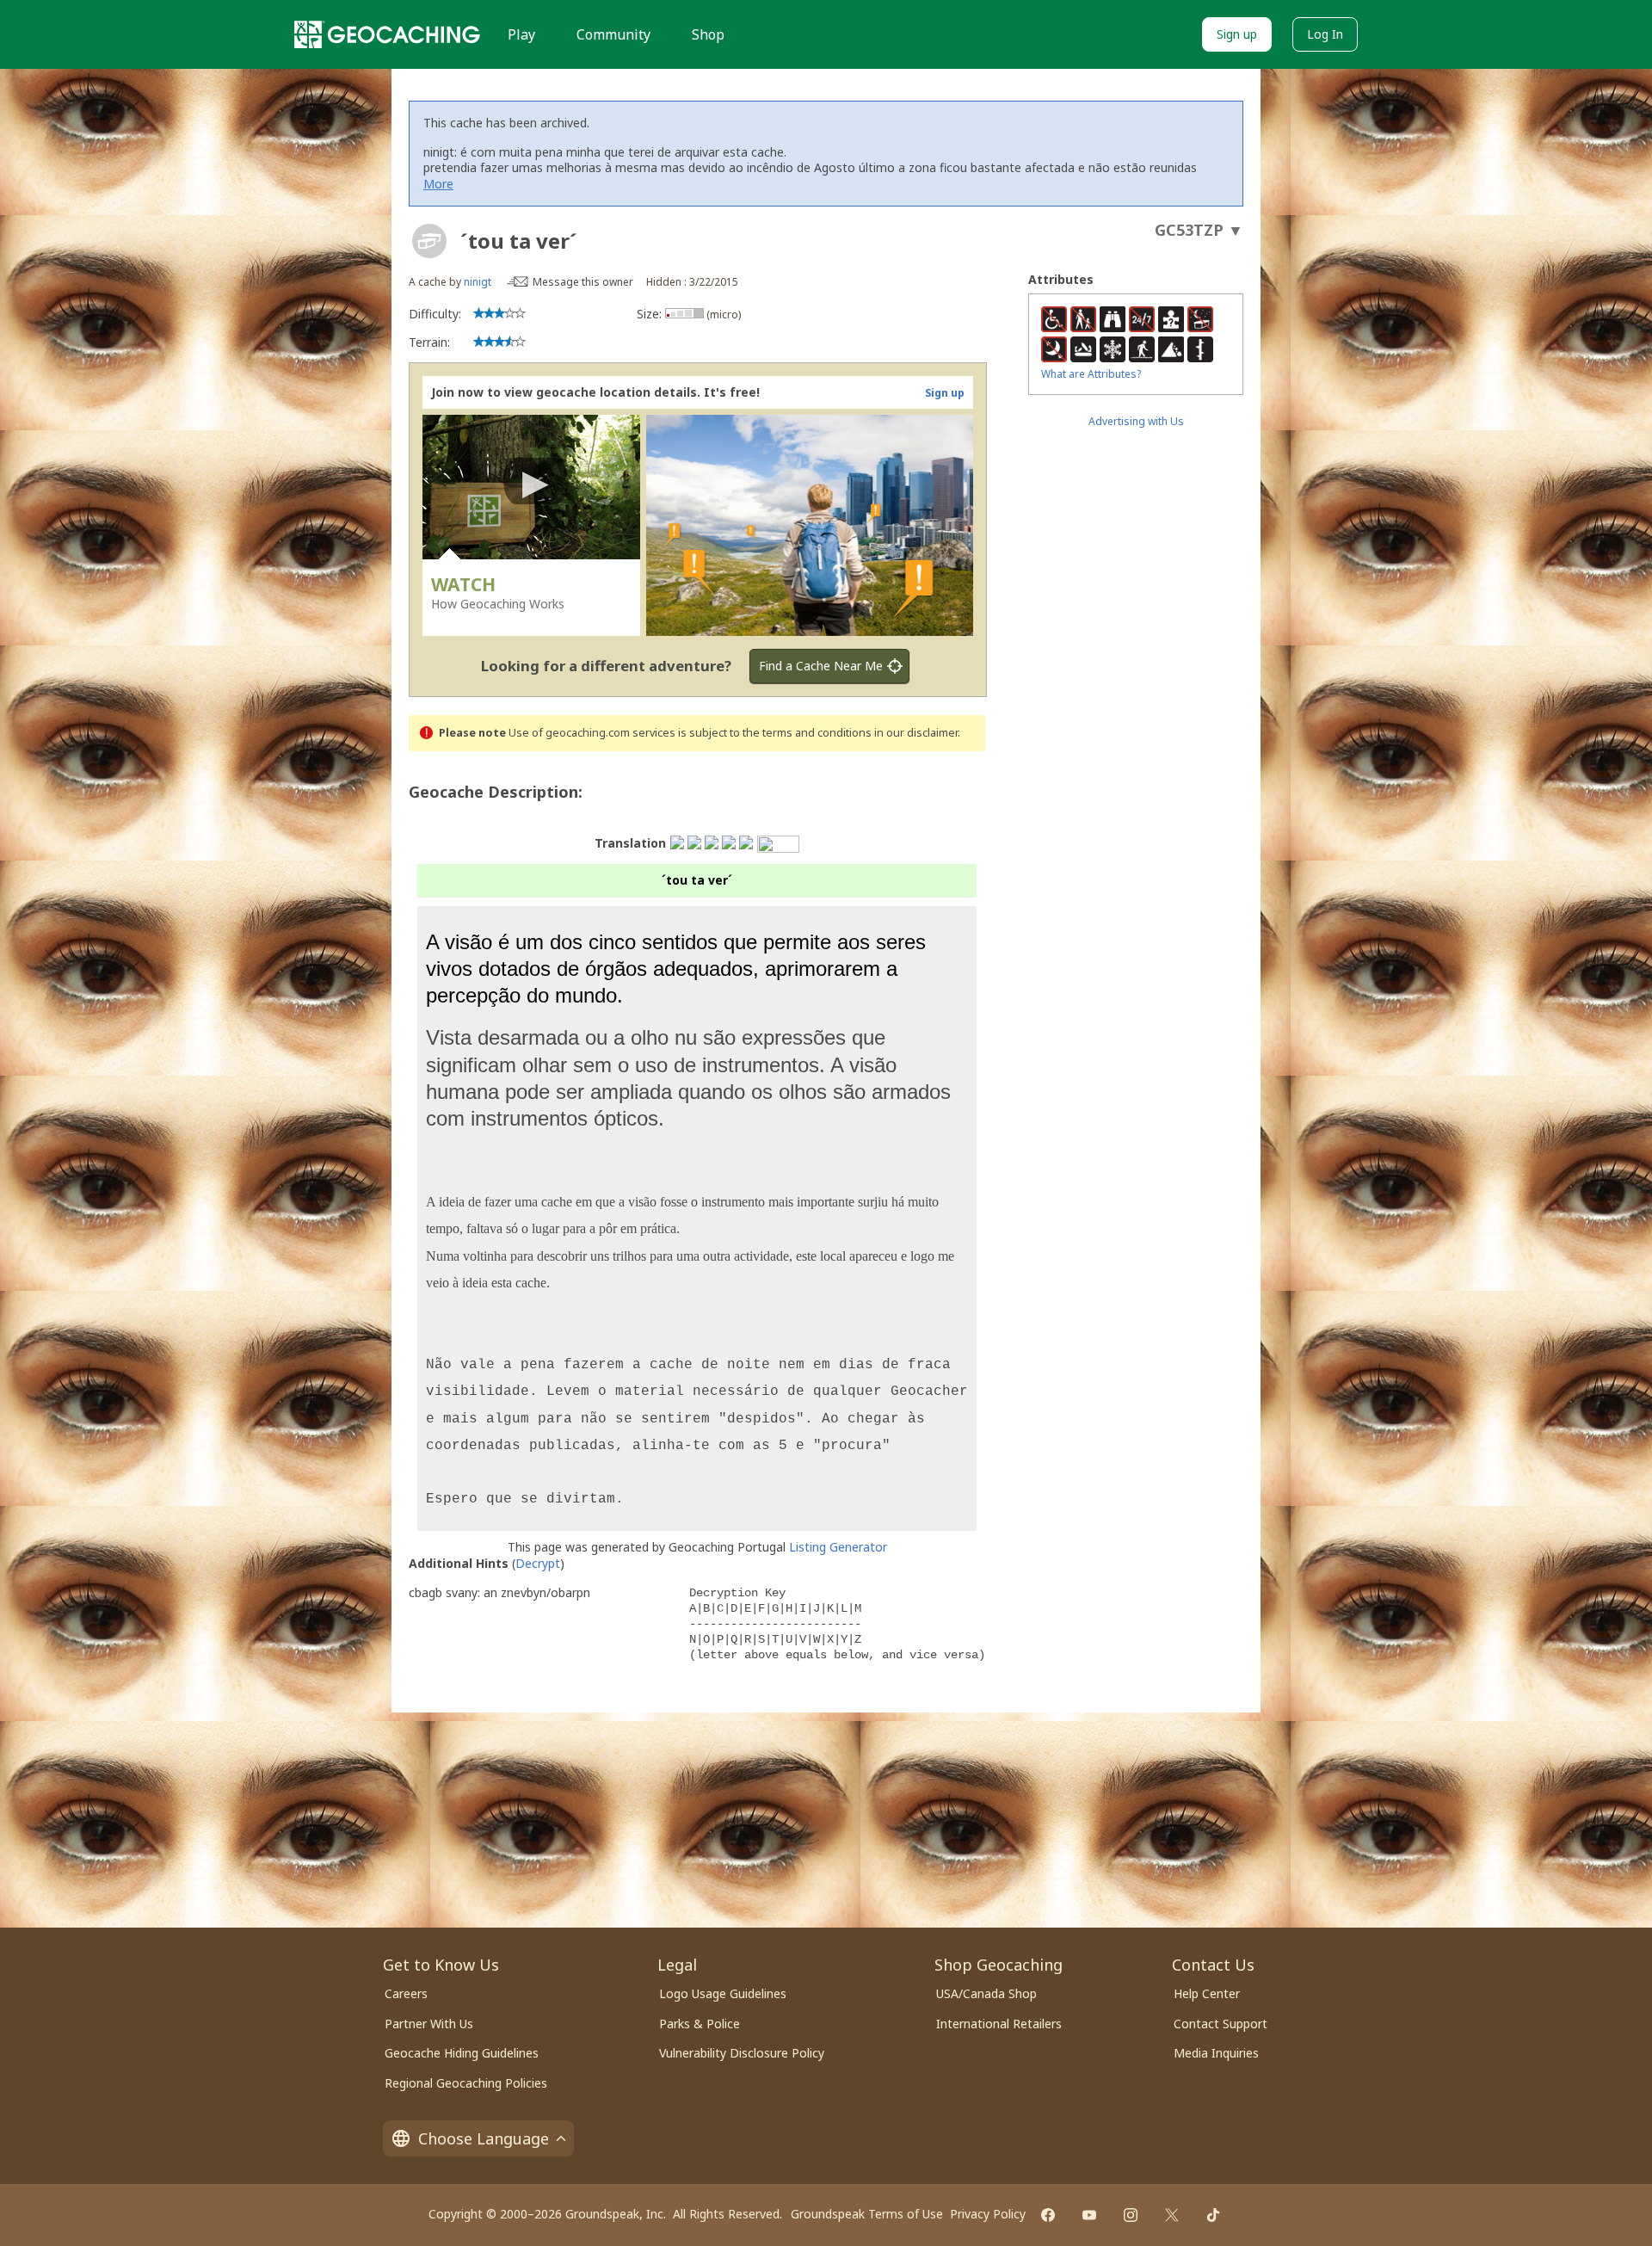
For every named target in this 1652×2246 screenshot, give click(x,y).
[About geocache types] (429, 241)
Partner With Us (429, 2024)
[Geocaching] (387, 34)
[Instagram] (1131, 2215)
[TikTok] (1213, 2215)
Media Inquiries (1216, 2053)
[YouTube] (1089, 2215)
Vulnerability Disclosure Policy (742, 2053)
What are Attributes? (1091, 374)
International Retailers (999, 2024)
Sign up (1237, 34)
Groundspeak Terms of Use (867, 2214)
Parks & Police (700, 2024)
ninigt (478, 282)
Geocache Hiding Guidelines (462, 2053)
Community (613, 34)
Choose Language (484, 2138)
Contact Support (1221, 2024)
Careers (406, 1993)
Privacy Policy (988, 2214)
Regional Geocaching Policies (466, 2083)
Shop (708, 34)
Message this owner (583, 282)
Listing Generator (838, 1547)
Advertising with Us (1136, 421)
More (438, 184)
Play (521, 34)
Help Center (1207, 1993)
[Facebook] (1048, 2215)
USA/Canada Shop (986, 1993)
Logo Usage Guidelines (723, 1993)
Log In (1325, 34)
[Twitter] (1172, 2215)
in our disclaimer (916, 733)
